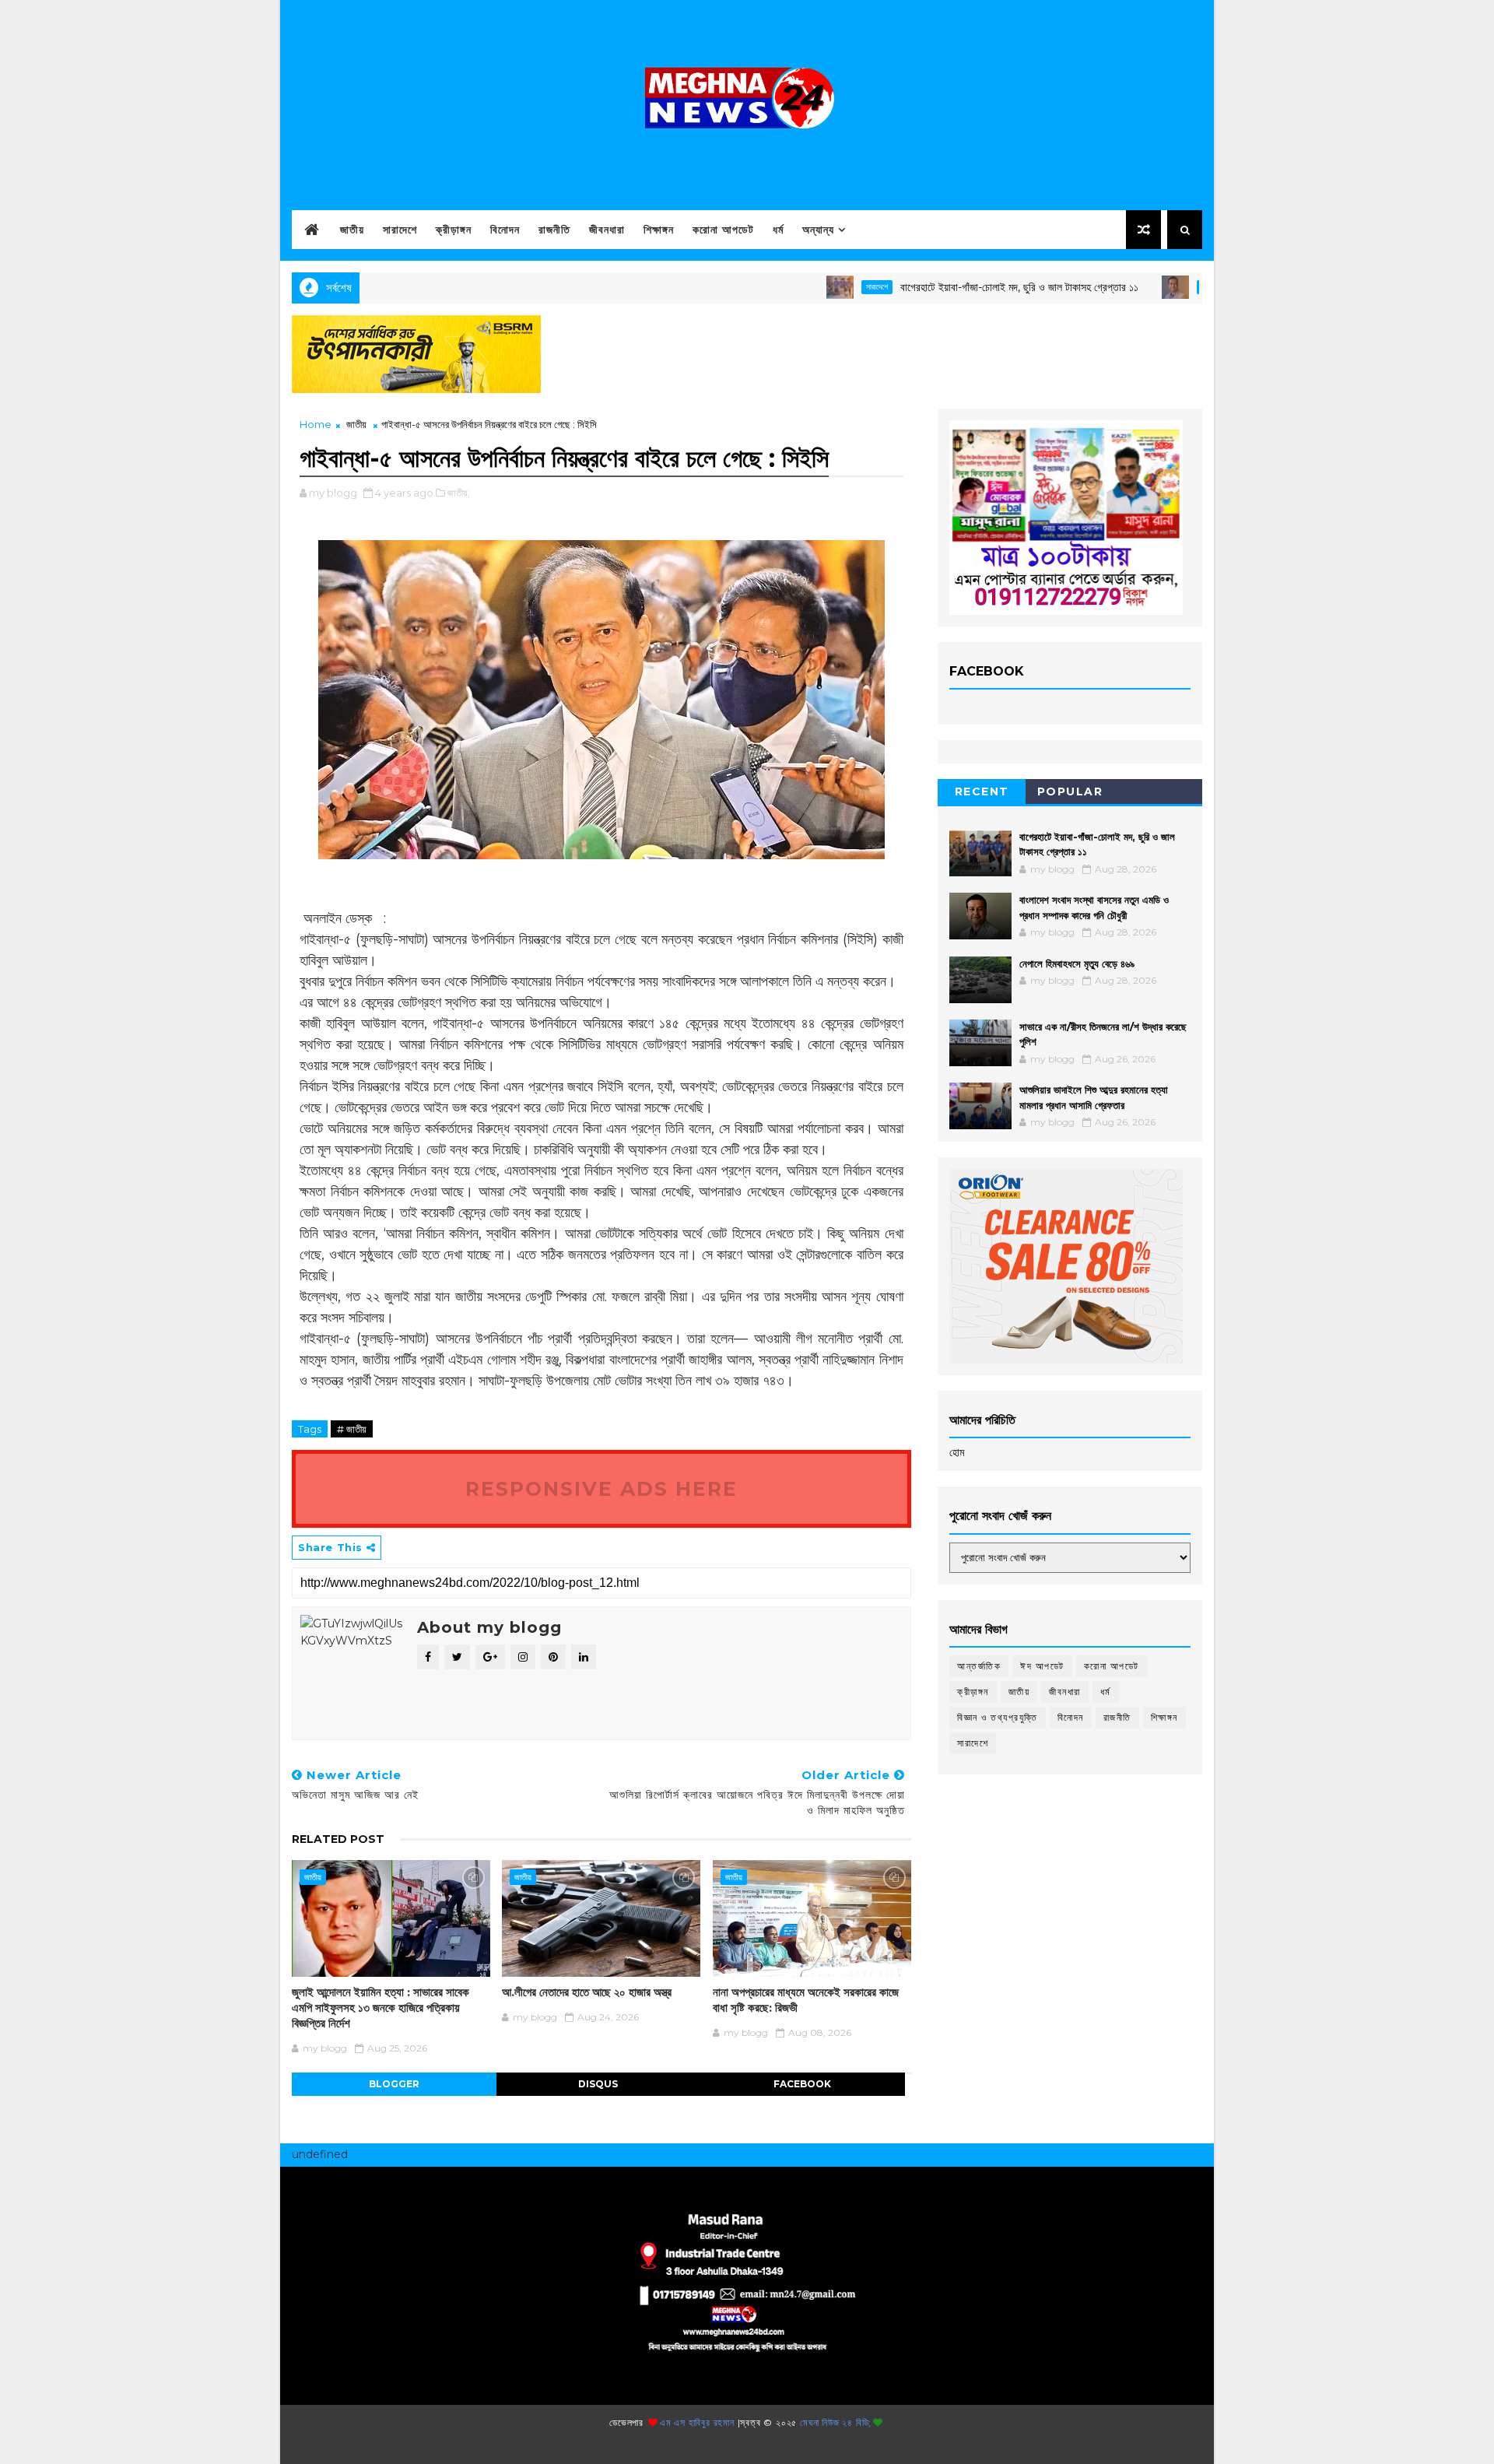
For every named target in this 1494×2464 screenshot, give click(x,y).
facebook (802, 2084)
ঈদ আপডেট (1042, 1666)
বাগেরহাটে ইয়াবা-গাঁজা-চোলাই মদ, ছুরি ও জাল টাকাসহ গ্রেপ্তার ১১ (953, 287)
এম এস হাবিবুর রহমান (697, 2422)
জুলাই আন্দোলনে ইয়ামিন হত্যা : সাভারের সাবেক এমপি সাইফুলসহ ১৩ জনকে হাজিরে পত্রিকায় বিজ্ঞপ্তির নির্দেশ (381, 2008)
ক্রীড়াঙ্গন (454, 230)
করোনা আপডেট (723, 230)
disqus (598, 2084)
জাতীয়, (459, 493)
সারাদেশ (1145, 287)
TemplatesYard (742, 2446)
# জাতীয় (352, 1429)
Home (316, 424)
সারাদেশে (400, 230)
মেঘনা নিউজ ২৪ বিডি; (836, 2422)
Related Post (338, 1839)
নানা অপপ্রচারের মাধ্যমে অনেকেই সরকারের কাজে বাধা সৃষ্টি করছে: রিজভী (806, 2000)
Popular (1070, 791)
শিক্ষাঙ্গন (659, 230)
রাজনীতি (554, 230)
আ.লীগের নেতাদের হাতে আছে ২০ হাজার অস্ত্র (587, 1992)
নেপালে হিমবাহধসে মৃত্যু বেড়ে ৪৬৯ (1077, 963)
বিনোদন (505, 230)
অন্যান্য (818, 230)
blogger (394, 2084)
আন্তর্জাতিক (979, 1666)
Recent (982, 791)
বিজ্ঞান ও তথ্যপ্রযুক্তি (998, 1717)
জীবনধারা (607, 230)
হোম (957, 1452)
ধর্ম (778, 230)
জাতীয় (352, 230)
